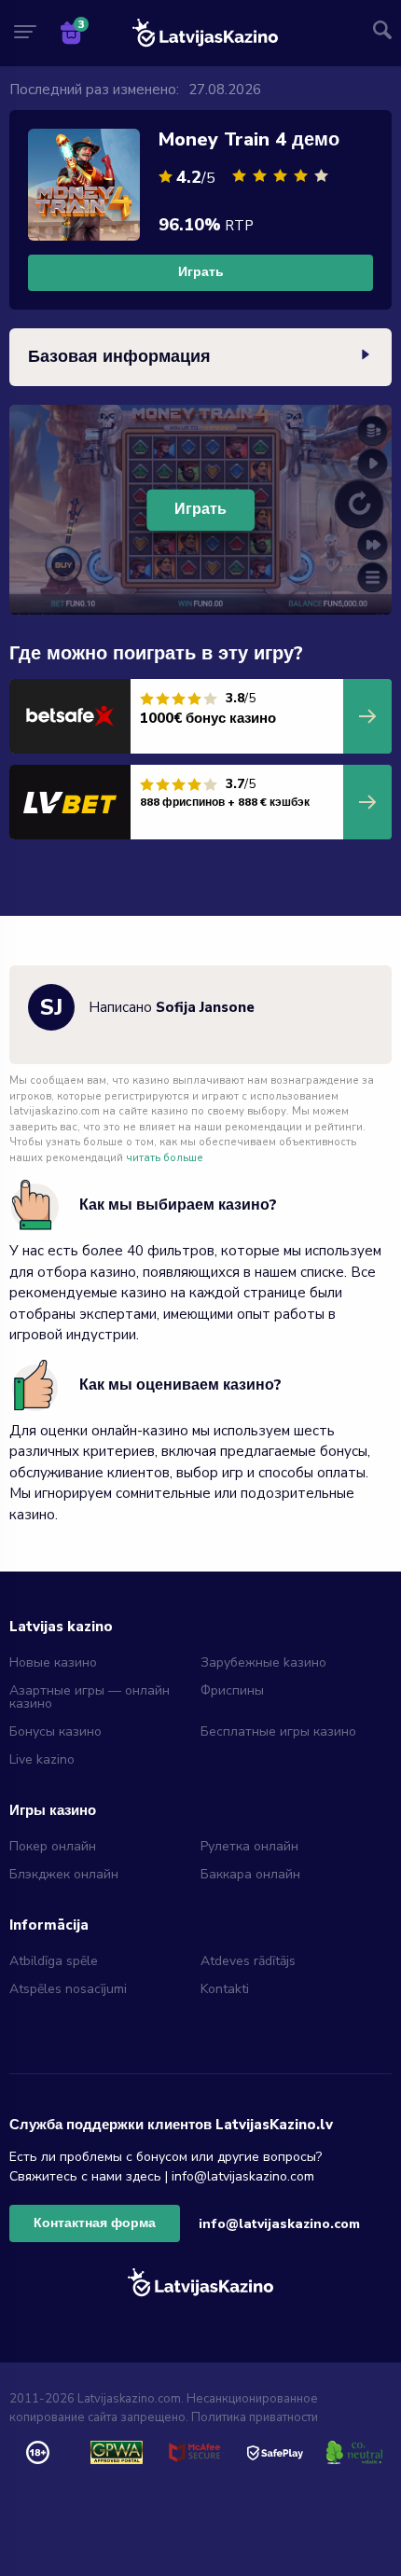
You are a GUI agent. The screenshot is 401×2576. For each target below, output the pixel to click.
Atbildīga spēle (54, 1961)
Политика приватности (255, 2417)
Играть (201, 272)
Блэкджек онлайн (64, 1874)
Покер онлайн (53, 1846)
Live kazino (42, 1759)
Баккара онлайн (250, 1874)
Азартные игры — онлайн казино (90, 1697)
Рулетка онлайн (249, 1846)
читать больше (165, 1158)
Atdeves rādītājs (248, 1961)
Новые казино (53, 1662)
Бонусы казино (55, 1731)
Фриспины (232, 1690)
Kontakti (225, 1989)
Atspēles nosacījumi (68, 1989)
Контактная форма (95, 2223)
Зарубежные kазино (263, 1662)
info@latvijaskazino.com (279, 2224)
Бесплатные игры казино (278, 1731)
